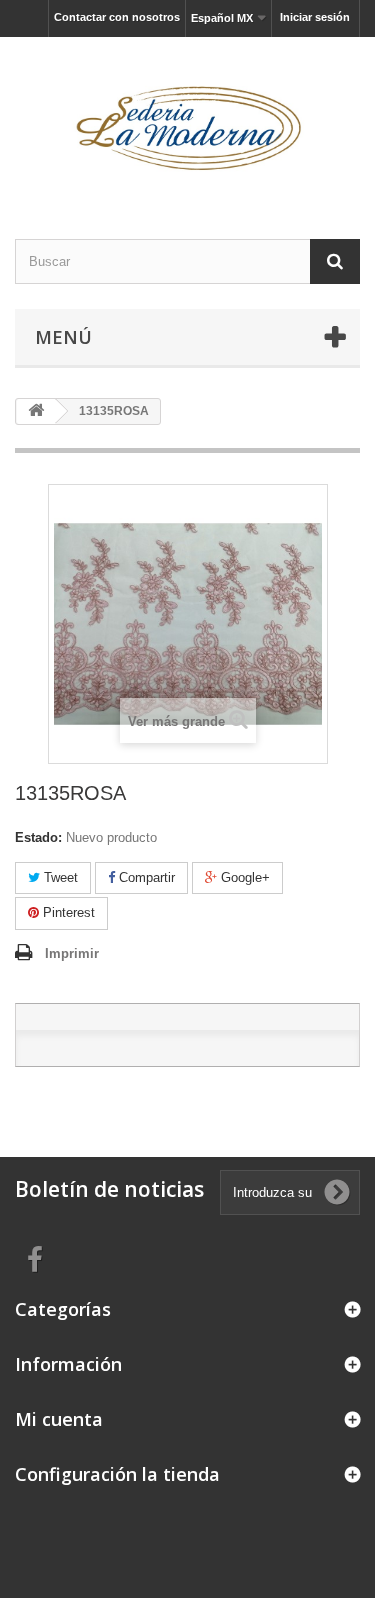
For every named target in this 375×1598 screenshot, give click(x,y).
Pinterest (67, 912)
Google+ (243, 877)
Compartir (145, 877)
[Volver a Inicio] (36, 411)
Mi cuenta (59, 1419)
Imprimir (72, 953)
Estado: (38, 837)
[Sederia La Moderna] (187, 120)
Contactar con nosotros (117, 17)
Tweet (59, 877)
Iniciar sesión (315, 17)
